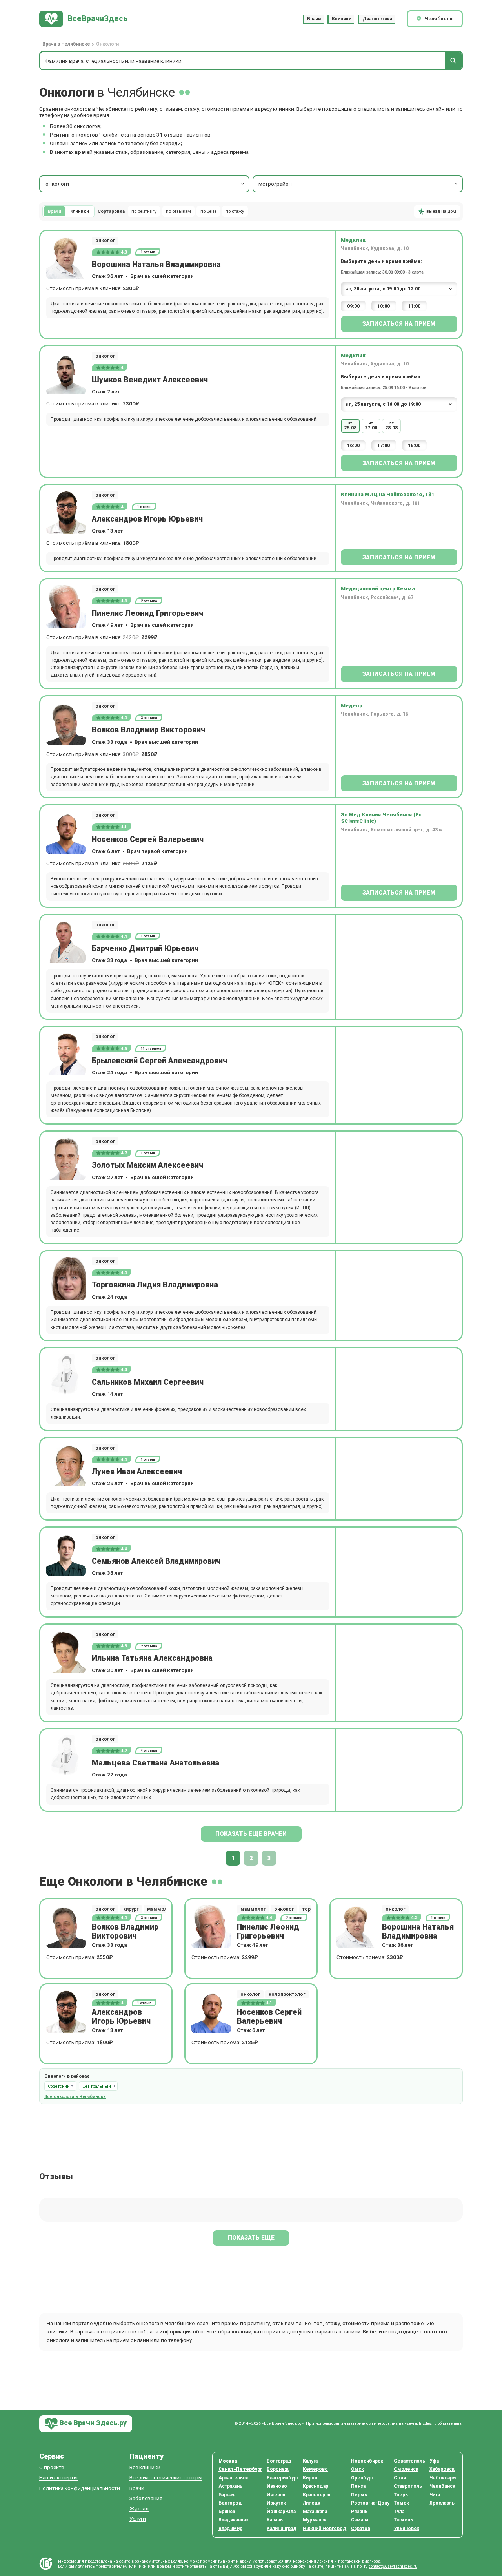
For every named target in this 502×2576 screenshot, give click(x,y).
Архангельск (233, 2478)
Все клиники (145, 2467)
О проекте (52, 2467)
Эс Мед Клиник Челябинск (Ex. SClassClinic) (382, 818)
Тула (399, 2512)
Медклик (353, 240)
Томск (401, 2503)
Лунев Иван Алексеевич (137, 1472)
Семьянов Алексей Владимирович (156, 1561)
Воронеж (278, 2469)
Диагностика (377, 19)
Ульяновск (407, 2529)
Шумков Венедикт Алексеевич (150, 380)
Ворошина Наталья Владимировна (156, 264)
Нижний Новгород (325, 2529)
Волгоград (279, 2461)
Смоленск (406, 2469)
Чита (435, 2495)
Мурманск (315, 2520)
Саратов (361, 2529)
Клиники (342, 19)
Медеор (352, 705)
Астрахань (230, 2486)
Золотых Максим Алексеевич (147, 1165)
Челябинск (442, 2486)
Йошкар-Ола (281, 2512)
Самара (360, 2520)
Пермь (359, 2495)
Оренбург (362, 2478)
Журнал (139, 2509)
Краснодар (316, 2486)
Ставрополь (408, 2486)
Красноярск (317, 2495)
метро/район (275, 184)
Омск (357, 2469)
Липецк (312, 2503)
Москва (228, 2461)
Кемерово (315, 2469)
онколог (105, 241)
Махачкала (315, 2512)
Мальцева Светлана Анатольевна (156, 1763)
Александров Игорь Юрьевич (147, 519)
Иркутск (276, 2503)
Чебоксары (443, 2478)
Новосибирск (367, 2461)
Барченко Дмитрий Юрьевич (145, 948)
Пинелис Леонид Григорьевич (147, 613)
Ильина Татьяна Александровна (152, 1658)
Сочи (400, 2478)
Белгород (230, 2503)
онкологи (57, 184)
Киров (310, 2478)
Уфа (434, 2461)
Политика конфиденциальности (80, 2488)
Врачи (314, 19)
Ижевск (276, 2495)
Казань (275, 2520)
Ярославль (442, 2503)
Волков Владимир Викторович (148, 730)
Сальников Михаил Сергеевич (148, 1382)
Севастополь (409, 2461)
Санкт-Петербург (240, 2469)
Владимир (230, 2529)
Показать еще (251, 2238)
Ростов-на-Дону (370, 2503)
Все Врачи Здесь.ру (92, 2423)
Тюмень (403, 2520)
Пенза (358, 2486)
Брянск (227, 2512)
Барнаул (228, 2495)
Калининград (282, 2529)
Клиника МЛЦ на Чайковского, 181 (388, 494)
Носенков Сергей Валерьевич (148, 839)
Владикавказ (234, 2520)
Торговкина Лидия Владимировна (155, 1285)
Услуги (138, 2519)
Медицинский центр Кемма (378, 588)
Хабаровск (442, 2469)
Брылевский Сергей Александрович (159, 1061)
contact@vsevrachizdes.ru (393, 2566)
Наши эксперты (58, 2478)
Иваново (277, 2486)
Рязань (359, 2512)
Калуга (310, 2461)
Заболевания (146, 2498)
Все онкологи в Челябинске (75, 2097)
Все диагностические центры (166, 2478)
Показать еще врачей (251, 1834)
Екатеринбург (283, 2478)
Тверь (401, 2495)
